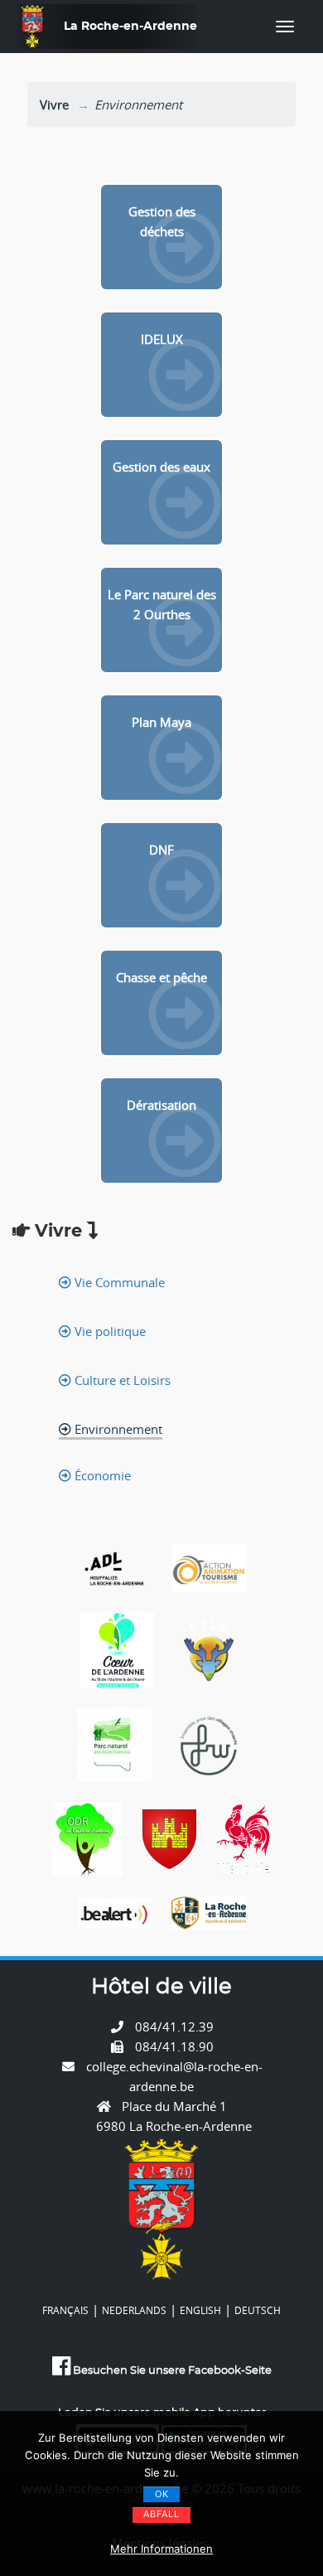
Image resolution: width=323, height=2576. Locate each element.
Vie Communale (118, 1282)
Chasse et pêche (161, 977)
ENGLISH (200, 2310)
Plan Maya (161, 722)
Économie (101, 1475)
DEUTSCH (258, 2310)
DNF (161, 850)
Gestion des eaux (161, 467)
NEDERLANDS (134, 2310)
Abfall (161, 2514)
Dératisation (161, 1105)
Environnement (117, 1429)
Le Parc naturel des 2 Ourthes (162, 604)
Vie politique (108, 1331)
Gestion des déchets (162, 221)
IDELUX (162, 339)
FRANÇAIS (65, 2310)
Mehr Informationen (161, 2549)
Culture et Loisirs (121, 1380)
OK (162, 2494)
